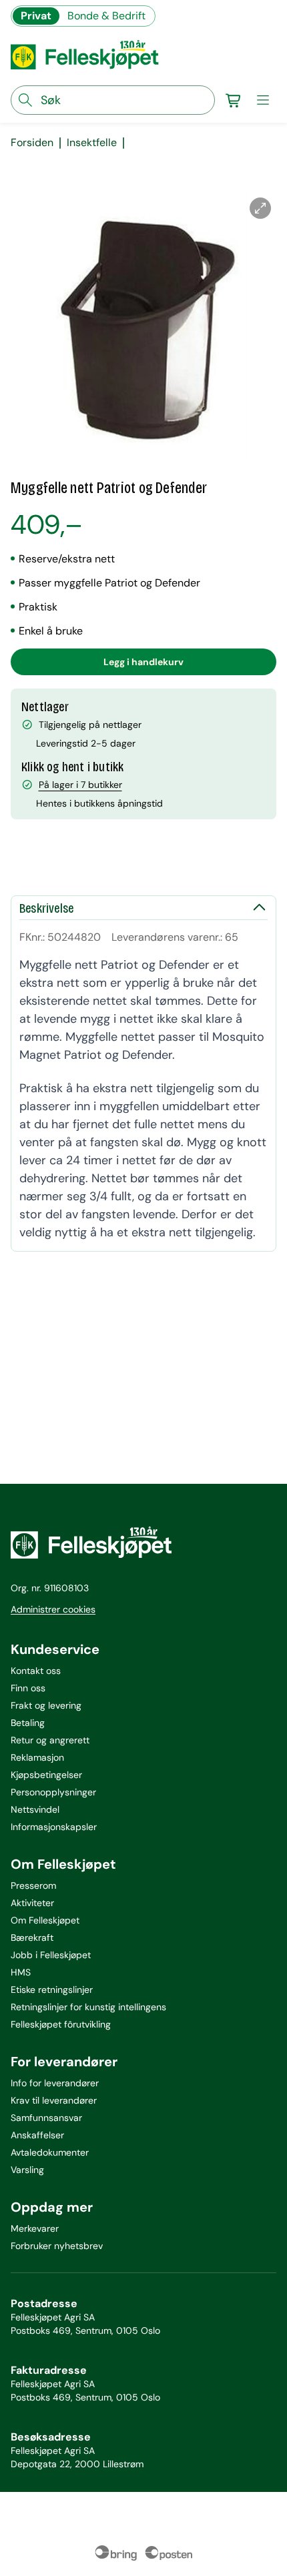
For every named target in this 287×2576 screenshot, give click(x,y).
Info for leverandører (55, 2083)
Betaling (28, 1723)
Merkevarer (35, 2228)
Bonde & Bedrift (106, 16)
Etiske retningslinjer (52, 1990)
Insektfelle (92, 143)
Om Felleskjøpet (45, 1920)
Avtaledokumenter (50, 2152)
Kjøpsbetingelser (46, 1775)
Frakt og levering (46, 1705)
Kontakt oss (36, 1671)
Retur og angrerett (50, 1740)
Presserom (33, 1885)
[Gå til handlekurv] (234, 100)
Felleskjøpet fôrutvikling (61, 2024)
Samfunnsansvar (46, 2118)
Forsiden (32, 143)
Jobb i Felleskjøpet (51, 1955)
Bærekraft (32, 1938)
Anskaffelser (37, 2135)
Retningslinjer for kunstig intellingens (88, 2007)
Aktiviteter (32, 1903)
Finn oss (28, 1688)
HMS (21, 1972)
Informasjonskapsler (54, 1827)
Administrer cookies (53, 1609)
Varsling (27, 2170)
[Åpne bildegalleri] (260, 208)
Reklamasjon (37, 1757)
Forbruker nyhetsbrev (57, 2246)
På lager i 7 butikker (80, 785)
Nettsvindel (35, 1809)
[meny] (263, 100)
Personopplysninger (53, 1792)
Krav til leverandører (54, 2100)
